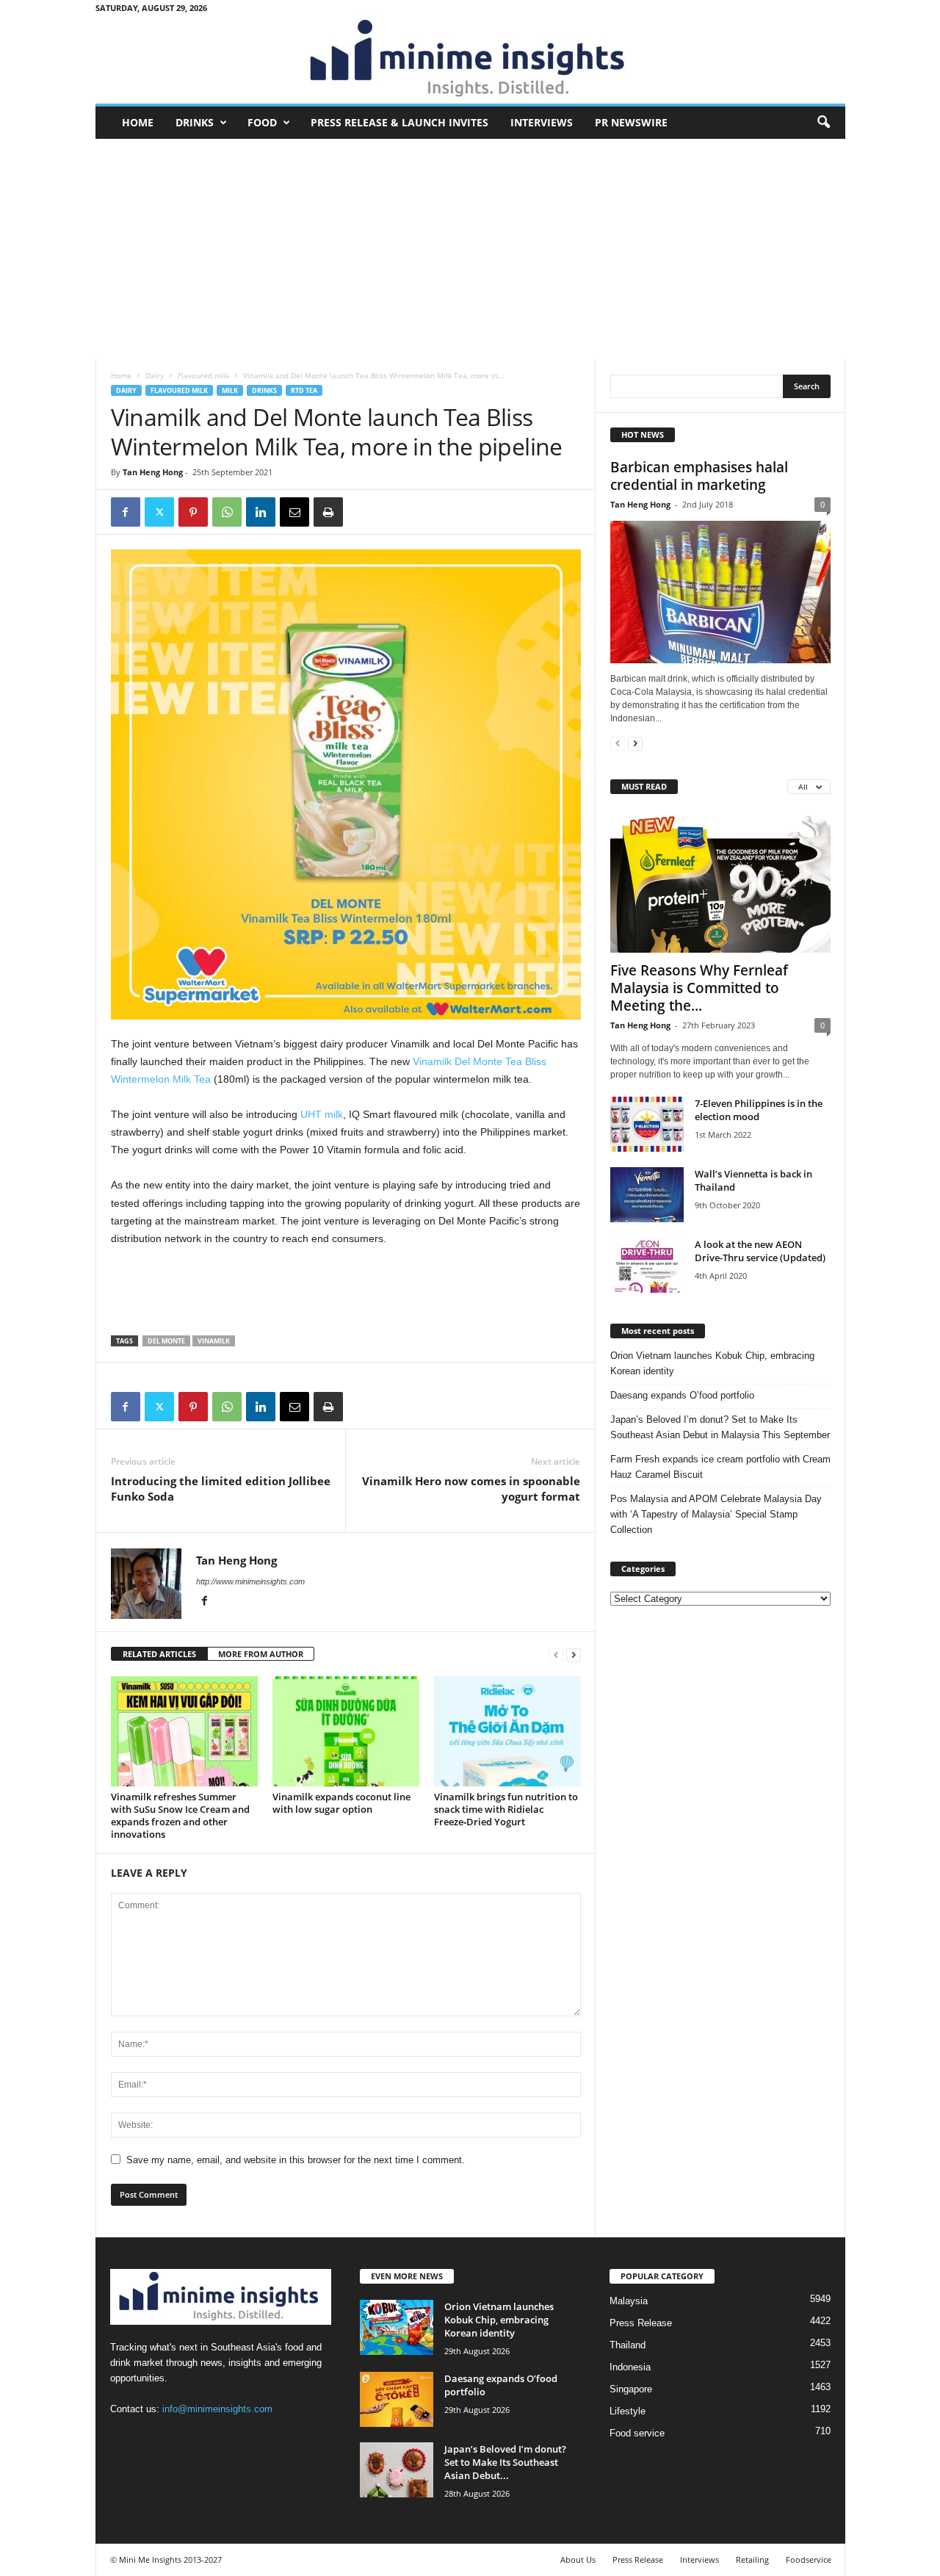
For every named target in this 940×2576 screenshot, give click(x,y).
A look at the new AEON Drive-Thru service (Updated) (760, 1251)
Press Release (641, 2323)
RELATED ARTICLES (159, 1654)
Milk (230, 390)
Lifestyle (628, 2411)
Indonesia (630, 2367)
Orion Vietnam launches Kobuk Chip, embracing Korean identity (712, 1363)
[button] (823, 123)
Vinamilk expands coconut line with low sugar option (341, 1803)
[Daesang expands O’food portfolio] (397, 2399)
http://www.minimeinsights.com (250, 1581)
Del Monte (166, 1341)
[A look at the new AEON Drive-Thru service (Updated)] (647, 1265)
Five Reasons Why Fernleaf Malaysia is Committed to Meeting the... (699, 988)
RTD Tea (304, 390)
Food (262, 122)
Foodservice (809, 2559)
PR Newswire (631, 122)
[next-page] (574, 1655)
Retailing (752, 2559)
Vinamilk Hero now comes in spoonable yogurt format (471, 1489)
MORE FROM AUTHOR (261, 1654)
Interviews (542, 122)
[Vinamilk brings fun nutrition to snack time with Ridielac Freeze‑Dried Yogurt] (507, 1731)
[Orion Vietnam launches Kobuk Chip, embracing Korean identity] (397, 2327)
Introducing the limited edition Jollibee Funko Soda (221, 1489)
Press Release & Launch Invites (399, 122)
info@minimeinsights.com (217, 2409)
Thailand (628, 2345)
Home (138, 122)
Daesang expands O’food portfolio (682, 1395)
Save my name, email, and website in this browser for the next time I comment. (296, 2160)
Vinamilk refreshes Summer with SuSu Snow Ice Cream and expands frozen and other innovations (180, 1815)
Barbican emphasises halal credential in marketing (699, 476)
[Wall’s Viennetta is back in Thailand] (647, 1195)
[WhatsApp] (227, 512)
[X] (159, 512)
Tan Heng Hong (153, 472)
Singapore (631, 2389)
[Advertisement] (470, 249)
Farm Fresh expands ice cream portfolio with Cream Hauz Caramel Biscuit (720, 1467)
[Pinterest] (193, 512)
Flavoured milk (203, 375)
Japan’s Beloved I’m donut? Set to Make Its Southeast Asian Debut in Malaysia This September (720, 1427)
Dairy (155, 375)
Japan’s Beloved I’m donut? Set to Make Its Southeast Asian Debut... (505, 2462)
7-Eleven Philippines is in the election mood (759, 1110)
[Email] (294, 512)
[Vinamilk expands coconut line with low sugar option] (346, 1731)
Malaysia (629, 2301)
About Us (578, 2559)
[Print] (328, 512)
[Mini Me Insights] (470, 59)
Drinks (195, 122)
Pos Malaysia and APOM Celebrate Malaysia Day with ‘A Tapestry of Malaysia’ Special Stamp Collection (716, 1514)
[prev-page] (556, 1655)
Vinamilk (214, 1341)
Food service (637, 2433)
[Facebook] (126, 512)
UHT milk (322, 1114)
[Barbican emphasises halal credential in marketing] (720, 592)
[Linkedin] (261, 512)
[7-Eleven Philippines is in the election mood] (647, 1124)
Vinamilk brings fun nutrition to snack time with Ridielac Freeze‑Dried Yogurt (506, 1809)
